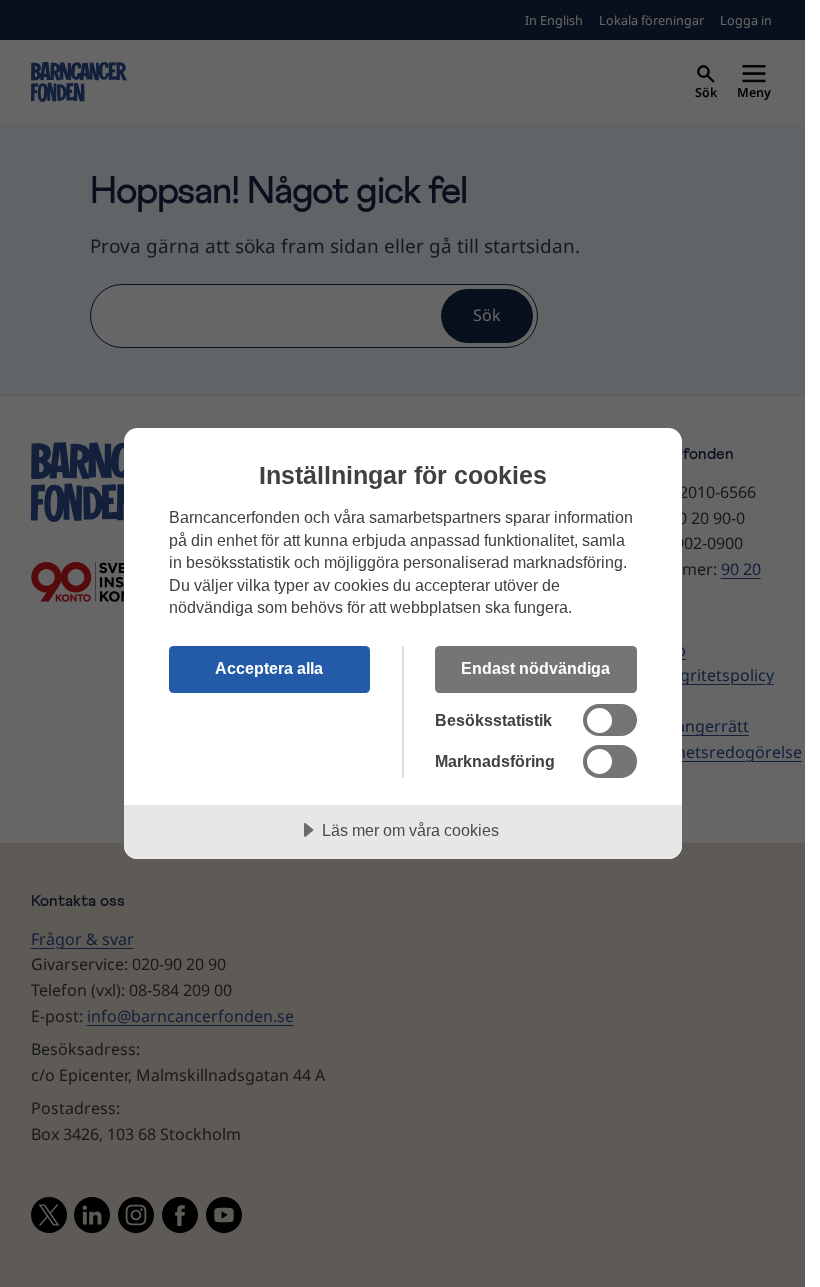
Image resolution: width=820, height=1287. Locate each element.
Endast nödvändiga (535, 668)
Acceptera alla (269, 668)
